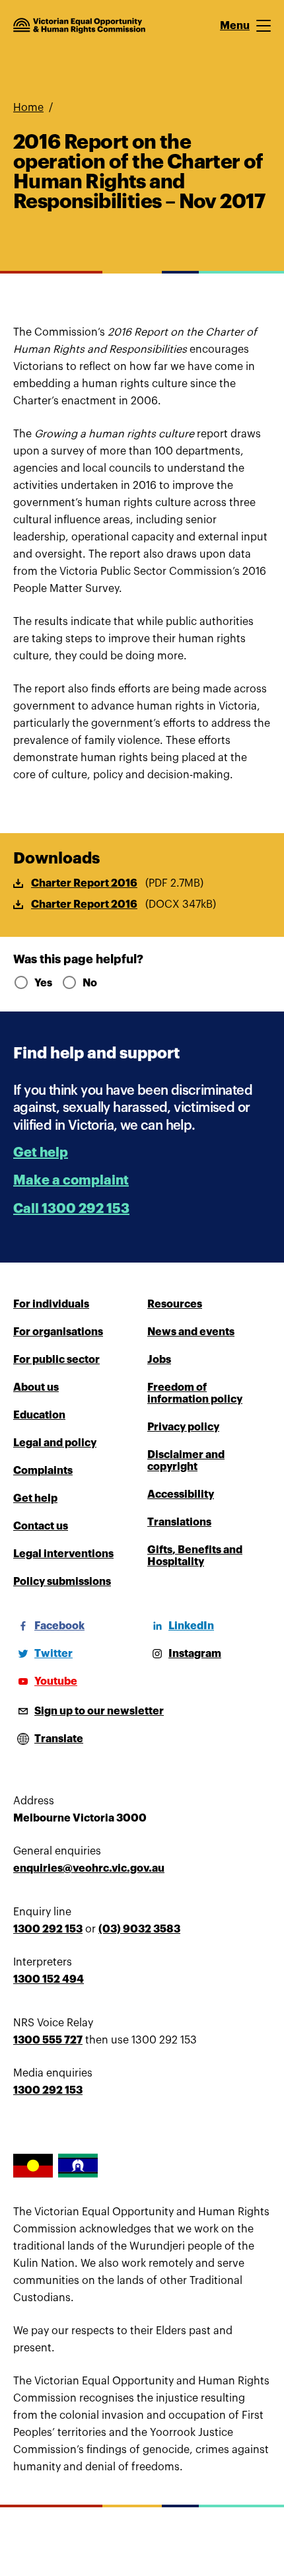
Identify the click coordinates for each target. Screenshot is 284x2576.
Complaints (43, 1471)
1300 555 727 (48, 2040)
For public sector (56, 1360)
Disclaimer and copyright (186, 1461)
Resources (175, 1304)
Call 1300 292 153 (71, 1209)
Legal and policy (55, 1443)
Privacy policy (183, 1427)
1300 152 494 (49, 1979)
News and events (191, 1332)
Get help (41, 1153)
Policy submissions (62, 1582)
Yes (43, 983)
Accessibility (181, 1494)
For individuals (51, 1304)
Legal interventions (63, 1554)
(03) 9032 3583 (139, 1929)
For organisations (58, 1332)
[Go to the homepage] (79, 26)
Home (28, 108)
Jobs (159, 1360)
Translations (179, 1522)
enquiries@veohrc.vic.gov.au (89, 1868)
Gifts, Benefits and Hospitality (195, 1556)
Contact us (41, 1526)
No (90, 983)
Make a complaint (71, 1180)
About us (36, 1387)
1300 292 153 (48, 1929)
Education (39, 1415)
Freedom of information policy (195, 1393)
